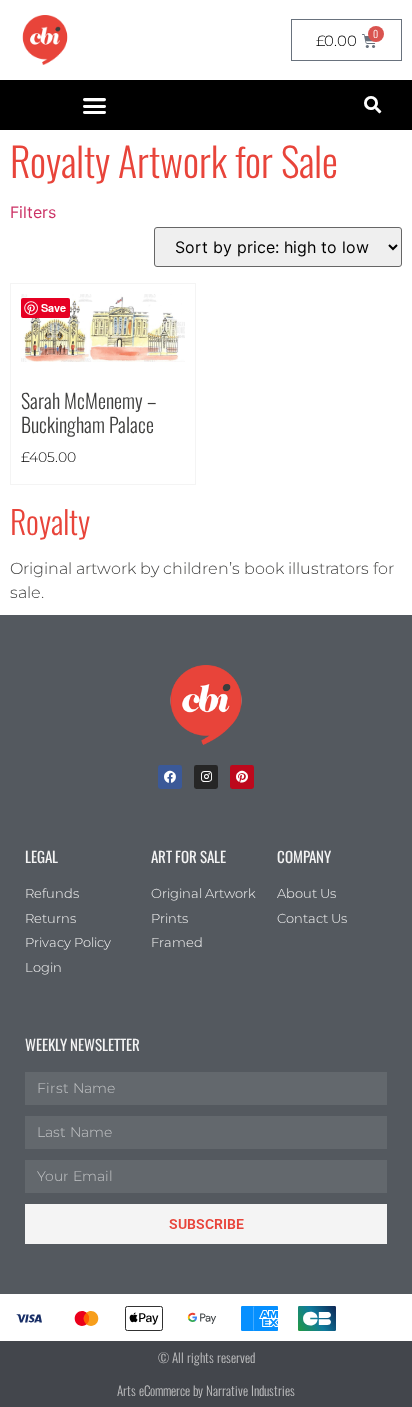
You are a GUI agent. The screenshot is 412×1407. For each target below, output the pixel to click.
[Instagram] (206, 777)
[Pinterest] (242, 777)
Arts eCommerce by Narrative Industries (206, 1390)
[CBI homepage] (45, 40)
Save (53, 307)
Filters (33, 212)
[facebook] (170, 777)
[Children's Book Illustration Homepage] (206, 705)
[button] (95, 105)
